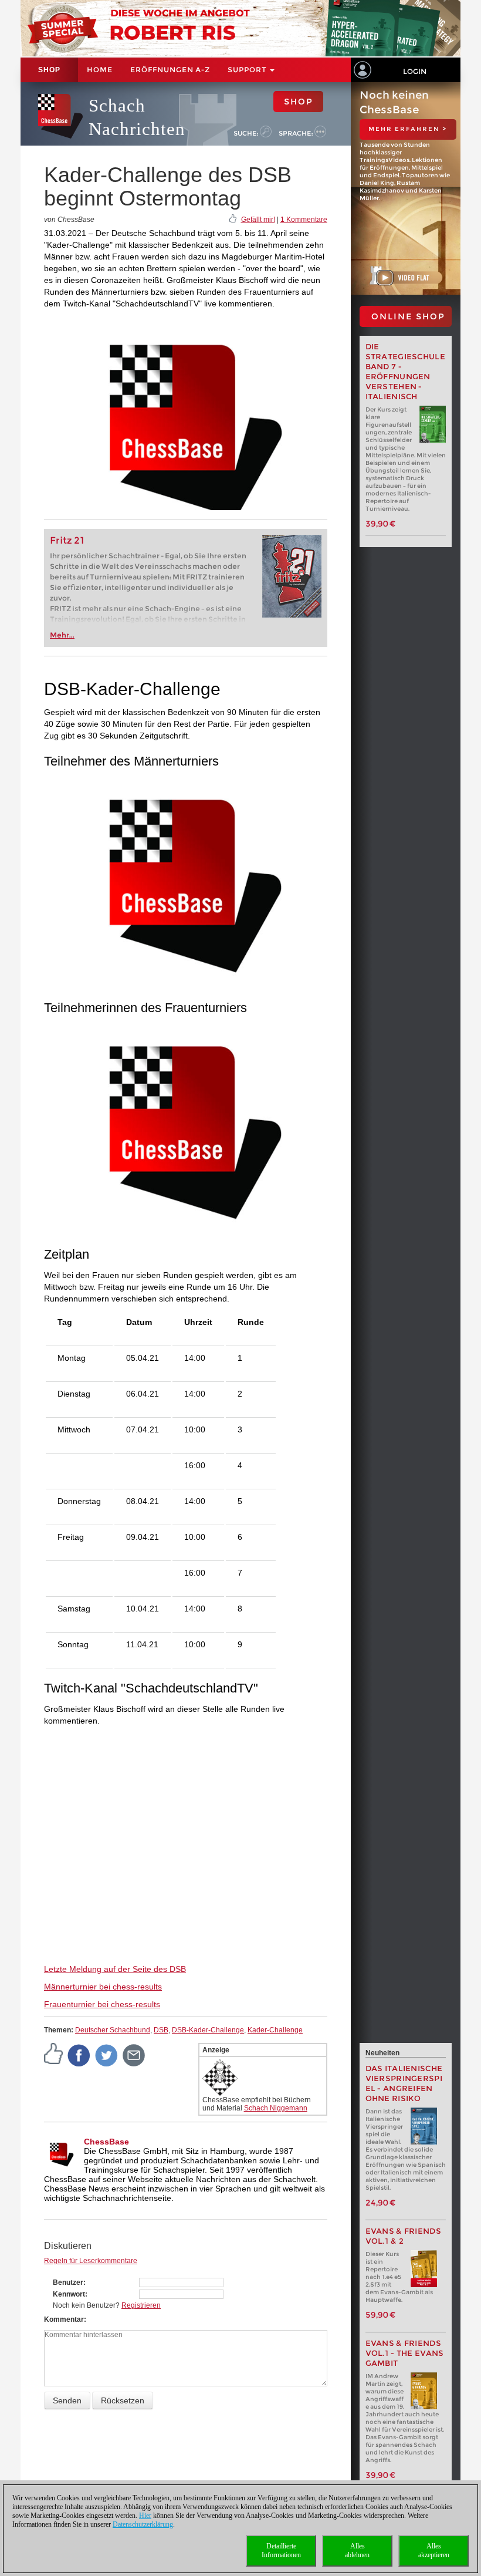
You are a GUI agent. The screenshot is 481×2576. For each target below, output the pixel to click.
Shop (49, 70)
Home (100, 70)
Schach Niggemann (276, 2108)
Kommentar (64, 2319)
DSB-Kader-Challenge (208, 2030)
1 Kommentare (304, 220)
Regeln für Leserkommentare (91, 2261)
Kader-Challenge (275, 2030)
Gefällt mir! (258, 220)
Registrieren (141, 2305)
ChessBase (106, 2142)
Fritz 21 (67, 540)
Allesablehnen (357, 2550)
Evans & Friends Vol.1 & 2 (404, 2236)
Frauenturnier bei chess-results (102, 2004)
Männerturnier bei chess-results (103, 1987)
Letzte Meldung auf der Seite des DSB (115, 1969)
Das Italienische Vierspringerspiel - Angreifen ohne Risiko (404, 2083)
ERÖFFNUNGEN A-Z (170, 70)
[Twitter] (107, 2055)
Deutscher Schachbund (113, 2030)
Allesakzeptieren (434, 2550)
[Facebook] (79, 2055)
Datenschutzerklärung (143, 2524)
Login (415, 71)
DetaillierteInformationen (281, 2550)
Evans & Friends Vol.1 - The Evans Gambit (405, 2353)
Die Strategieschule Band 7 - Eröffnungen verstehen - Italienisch (406, 372)
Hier (145, 2516)
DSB (161, 2030)
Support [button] (248, 70)
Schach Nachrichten (137, 117)
